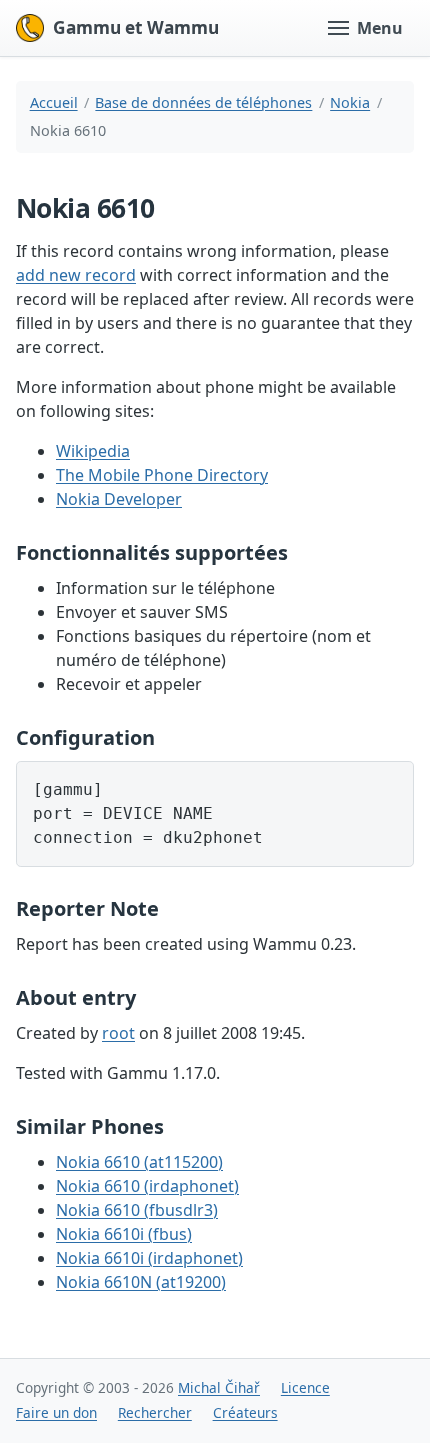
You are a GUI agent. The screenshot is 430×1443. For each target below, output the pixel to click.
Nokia (350, 102)
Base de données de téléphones (203, 102)
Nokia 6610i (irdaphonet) (149, 1258)
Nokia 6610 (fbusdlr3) (137, 1210)
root (118, 1033)
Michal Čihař (219, 1387)
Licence (305, 1387)
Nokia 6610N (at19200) (141, 1282)
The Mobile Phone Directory (162, 475)
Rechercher (155, 1412)
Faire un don (56, 1412)
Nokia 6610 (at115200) (139, 1162)
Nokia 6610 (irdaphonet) (147, 1186)
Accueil (54, 102)
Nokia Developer (119, 499)
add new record (76, 275)
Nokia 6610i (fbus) (124, 1234)
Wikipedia (93, 451)
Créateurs (245, 1412)
